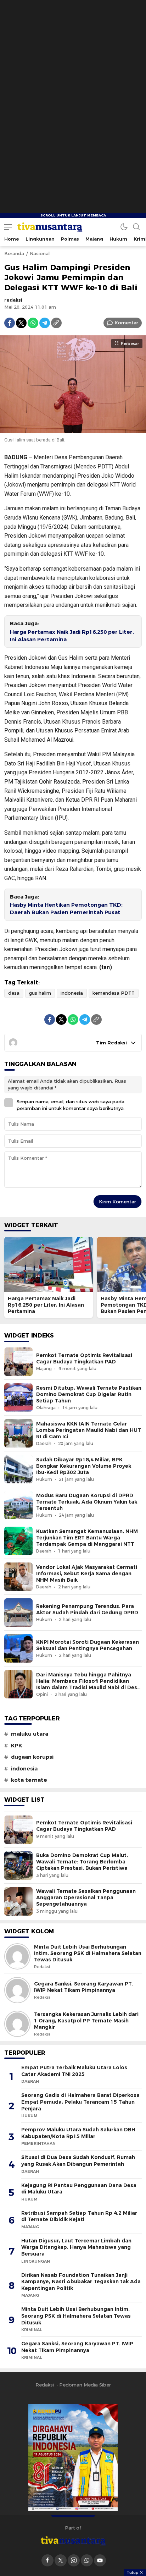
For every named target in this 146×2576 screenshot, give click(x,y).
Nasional (40, 253)
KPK (17, 1746)
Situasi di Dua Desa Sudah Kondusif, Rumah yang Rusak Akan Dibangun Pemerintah (78, 2161)
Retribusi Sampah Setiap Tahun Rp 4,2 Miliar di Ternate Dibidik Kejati (79, 2216)
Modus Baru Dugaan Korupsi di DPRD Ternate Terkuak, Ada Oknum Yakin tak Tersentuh (87, 1502)
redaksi (13, 300)
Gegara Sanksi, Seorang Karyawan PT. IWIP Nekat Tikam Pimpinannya (83, 1987)
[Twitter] (21, 323)
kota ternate (29, 1780)
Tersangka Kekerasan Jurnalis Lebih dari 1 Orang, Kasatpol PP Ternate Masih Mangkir (86, 2021)
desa (14, 993)
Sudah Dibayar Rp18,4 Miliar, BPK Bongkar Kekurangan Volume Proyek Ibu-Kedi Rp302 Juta (84, 1466)
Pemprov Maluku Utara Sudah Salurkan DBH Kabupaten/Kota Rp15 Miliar (78, 2133)
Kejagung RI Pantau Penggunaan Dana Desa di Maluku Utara (79, 2189)
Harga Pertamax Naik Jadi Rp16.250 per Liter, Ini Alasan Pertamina (72, 636)
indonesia (72, 993)
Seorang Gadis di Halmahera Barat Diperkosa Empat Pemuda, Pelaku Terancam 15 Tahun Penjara (80, 2102)
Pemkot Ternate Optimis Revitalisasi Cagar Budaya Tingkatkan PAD (84, 1358)
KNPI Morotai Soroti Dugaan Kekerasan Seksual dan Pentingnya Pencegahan (88, 1645)
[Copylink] (56, 323)
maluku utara (30, 1734)
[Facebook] (10, 323)
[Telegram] (45, 323)
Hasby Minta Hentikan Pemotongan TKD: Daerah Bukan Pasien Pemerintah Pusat (66, 909)
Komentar (126, 323)
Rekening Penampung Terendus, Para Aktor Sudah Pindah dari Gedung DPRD (87, 1609)
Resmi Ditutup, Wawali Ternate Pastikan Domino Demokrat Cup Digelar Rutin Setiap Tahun (89, 1394)
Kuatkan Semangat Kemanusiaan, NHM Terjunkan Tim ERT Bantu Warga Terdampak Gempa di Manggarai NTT (87, 1538)
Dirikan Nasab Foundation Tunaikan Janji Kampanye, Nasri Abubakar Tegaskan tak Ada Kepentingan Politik (81, 2282)
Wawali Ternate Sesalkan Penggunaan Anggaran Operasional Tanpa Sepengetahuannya (86, 1897)
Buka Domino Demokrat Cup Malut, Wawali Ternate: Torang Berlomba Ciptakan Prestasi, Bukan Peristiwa (82, 1862)
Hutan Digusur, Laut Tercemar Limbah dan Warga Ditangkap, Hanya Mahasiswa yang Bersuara (76, 2247)
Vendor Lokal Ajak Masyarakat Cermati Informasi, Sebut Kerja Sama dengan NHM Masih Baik (87, 1573)
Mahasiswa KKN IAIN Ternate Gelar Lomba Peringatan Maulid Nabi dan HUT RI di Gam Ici (89, 1430)
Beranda (14, 253)
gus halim (40, 993)
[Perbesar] (73, 429)
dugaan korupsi (32, 1757)
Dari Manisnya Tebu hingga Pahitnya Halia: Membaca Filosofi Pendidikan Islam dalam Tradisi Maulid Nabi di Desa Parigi (88, 1684)
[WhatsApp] (33, 323)
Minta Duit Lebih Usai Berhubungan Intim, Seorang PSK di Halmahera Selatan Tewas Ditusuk (88, 1953)
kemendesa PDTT (114, 993)
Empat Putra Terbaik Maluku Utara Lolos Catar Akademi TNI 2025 (74, 2071)
